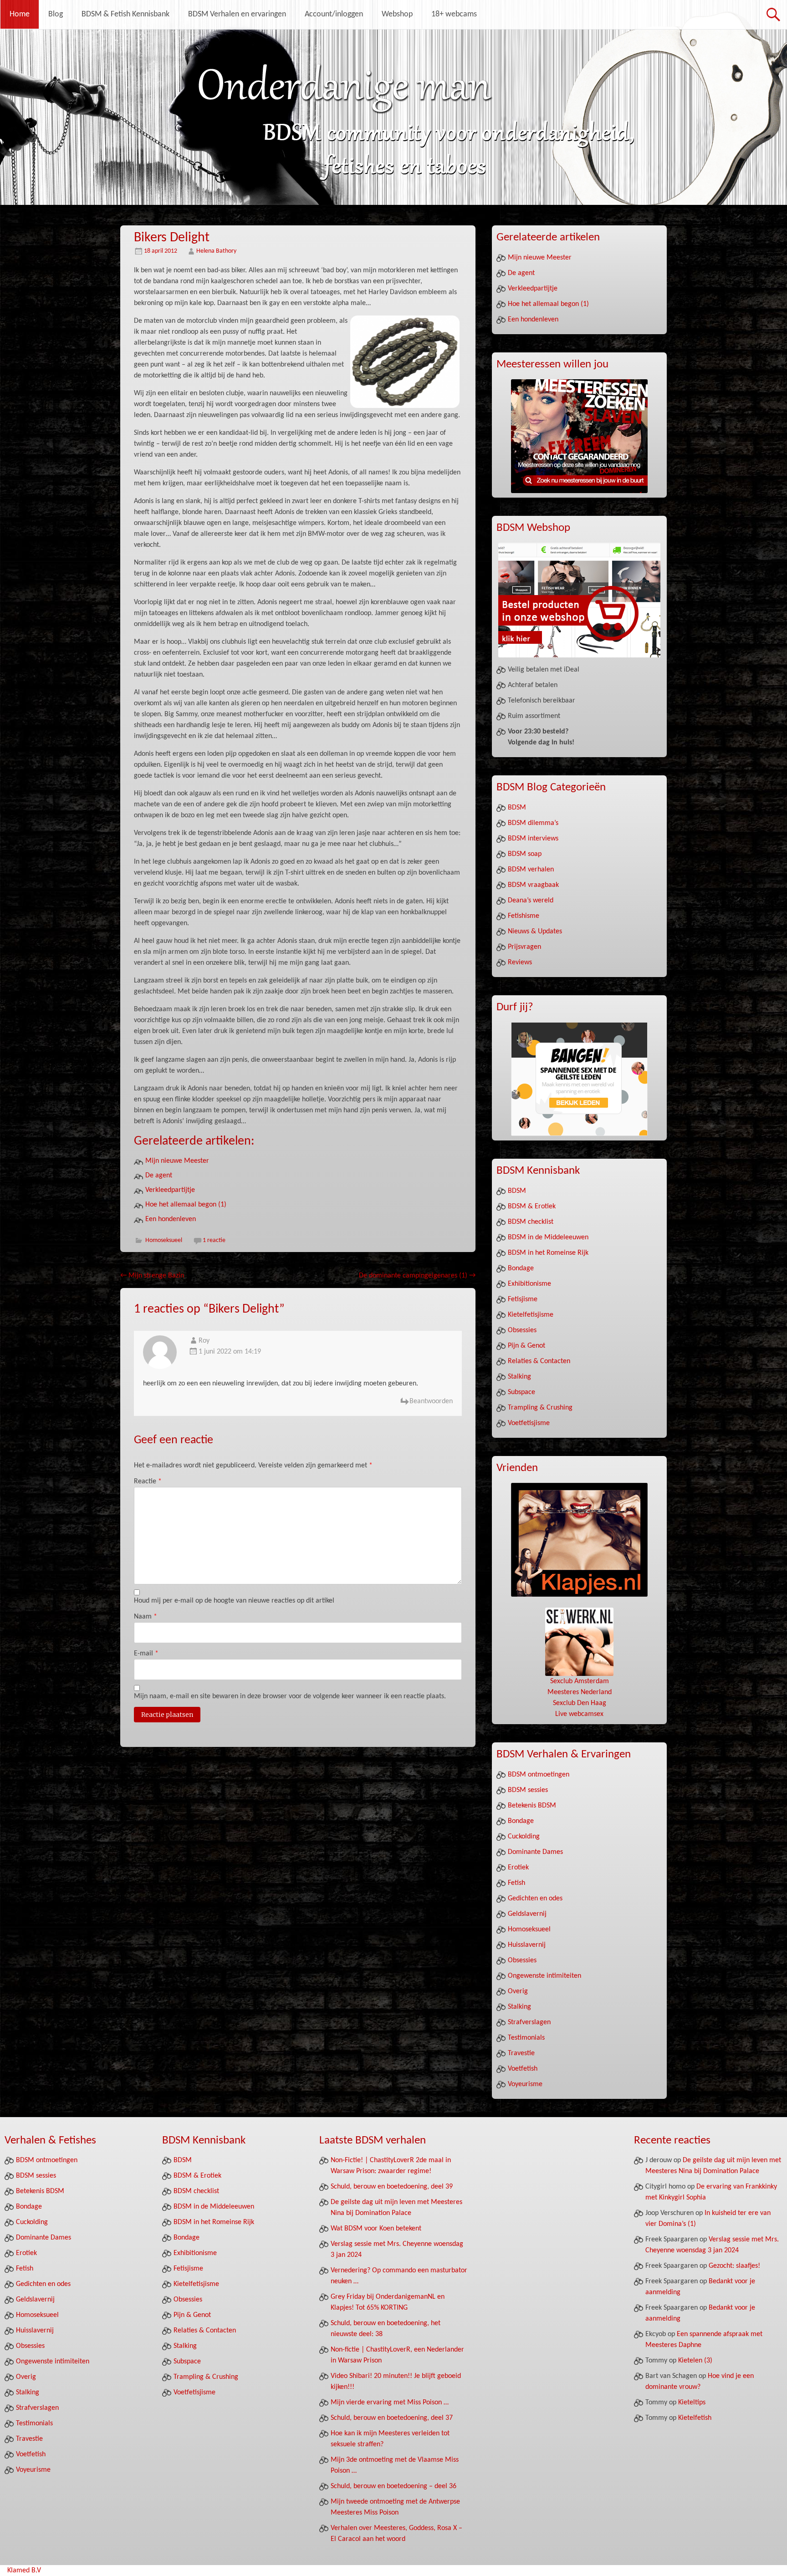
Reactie (148, 1481)
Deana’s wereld (531, 901)
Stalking (519, 1377)
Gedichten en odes (535, 1899)
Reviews (520, 962)
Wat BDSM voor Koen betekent (376, 2229)
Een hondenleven (171, 1219)
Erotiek (518, 1868)
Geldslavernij (527, 1914)
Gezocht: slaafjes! (734, 2266)
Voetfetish (523, 2069)
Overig (518, 1991)
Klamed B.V (24, 2571)
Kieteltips (692, 2403)
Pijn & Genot (526, 1346)
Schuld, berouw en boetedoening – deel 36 (393, 2486)
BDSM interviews (533, 839)
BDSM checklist (531, 1222)
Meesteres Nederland (580, 1692)
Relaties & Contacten (539, 1361)
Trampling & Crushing (540, 1408)
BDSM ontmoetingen (539, 1775)
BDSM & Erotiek (532, 1207)
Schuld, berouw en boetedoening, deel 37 (392, 2418)
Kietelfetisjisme (531, 1315)
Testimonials (526, 2038)
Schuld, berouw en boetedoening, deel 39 (392, 2187)
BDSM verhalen (531, 870)
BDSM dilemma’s (533, 823)
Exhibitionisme (529, 1284)
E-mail (146, 1654)
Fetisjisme (523, 1299)
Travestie (521, 2053)
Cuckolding (524, 1837)
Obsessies (522, 1330)
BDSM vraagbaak (533, 885)
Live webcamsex (579, 1714)
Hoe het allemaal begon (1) (186, 1205)
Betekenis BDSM (532, 1806)
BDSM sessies (528, 1790)
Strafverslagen (529, 2022)
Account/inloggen (334, 14)
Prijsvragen (524, 947)
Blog (56, 14)
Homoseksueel (164, 1240)
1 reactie (214, 1240)
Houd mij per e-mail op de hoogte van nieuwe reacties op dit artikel (234, 1601)
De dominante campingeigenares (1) (417, 1276)
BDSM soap (525, 854)
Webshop (397, 14)
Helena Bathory (216, 251)
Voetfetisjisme (529, 1423)
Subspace (521, 1392)
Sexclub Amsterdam (580, 1681)
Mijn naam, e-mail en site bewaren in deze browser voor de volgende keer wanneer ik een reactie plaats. (290, 1696)
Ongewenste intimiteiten (544, 1976)
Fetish (516, 1883)
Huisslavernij (527, 1945)
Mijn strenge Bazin (152, 1276)
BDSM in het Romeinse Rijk (548, 1253)
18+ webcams (454, 14)
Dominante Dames (535, 1852)
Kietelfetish (695, 2418)
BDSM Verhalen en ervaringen (237, 14)
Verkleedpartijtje (170, 1190)
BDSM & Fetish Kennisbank (125, 14)
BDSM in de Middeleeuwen (548, 1237)
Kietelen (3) (695, 2361)
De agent (159, 1176)
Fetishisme (524, 916)
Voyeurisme (525, 2084)
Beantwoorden (431, 1401)
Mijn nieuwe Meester (177, 1161)
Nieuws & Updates (535, 932)
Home (20, 14)
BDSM (517, 808)
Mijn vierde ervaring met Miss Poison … (390, 2403)
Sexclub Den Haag (580, 1703)
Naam (146, 1617)
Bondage (521, 1268)
